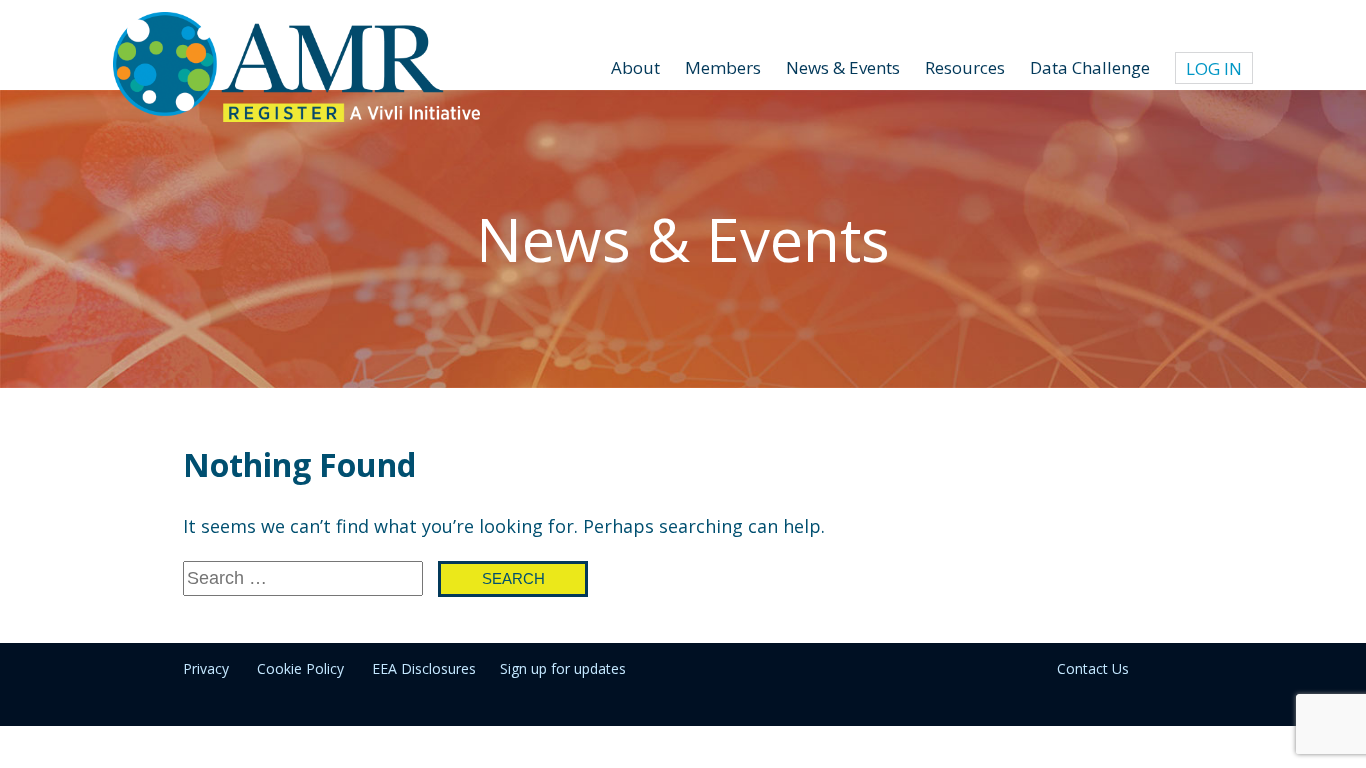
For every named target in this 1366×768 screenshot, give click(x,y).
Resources (965, 67)
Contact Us (1093, 668)
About (635, 67)
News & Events (843, 67)
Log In (1214, 68)
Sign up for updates (563, 668)
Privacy (206, 668)
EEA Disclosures (424, 668)
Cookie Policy (300, 668)
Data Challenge (1090, 67)
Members (723, 67)
